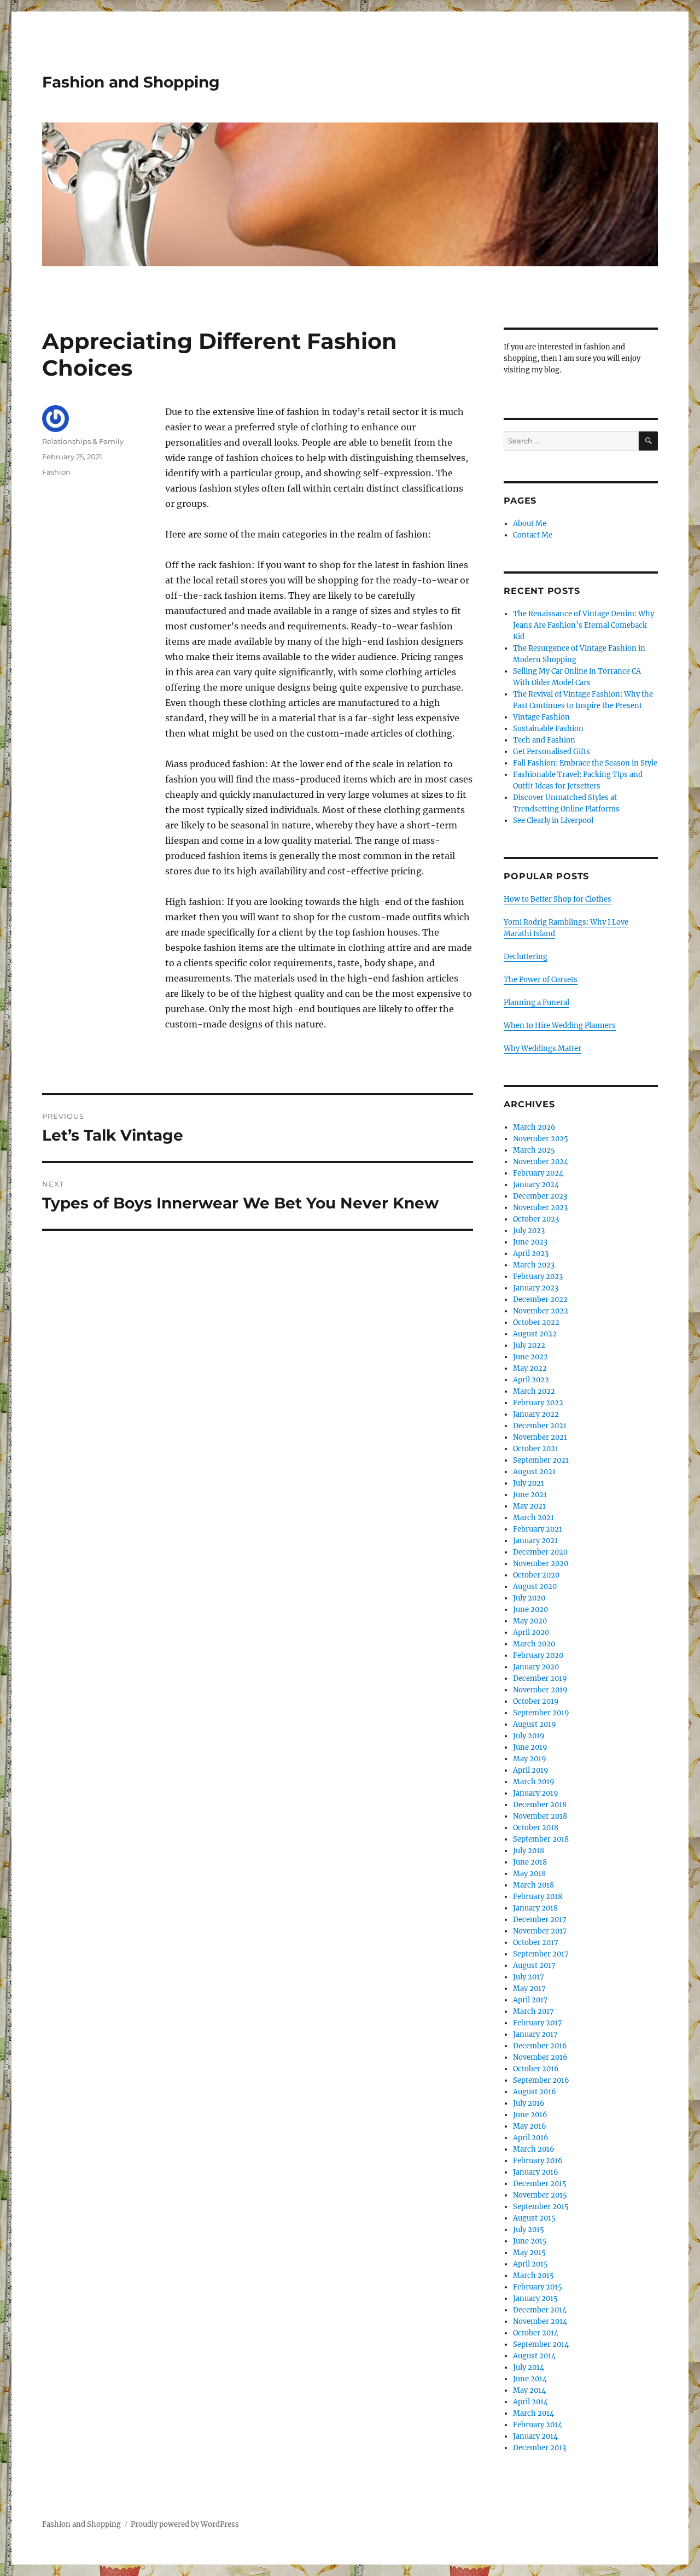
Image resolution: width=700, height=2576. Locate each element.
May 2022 (530, 1368)
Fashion (56, 472)
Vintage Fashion (541, 717)
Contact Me (533, 535)
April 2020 (531, 1632)
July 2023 (529, 1231)
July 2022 (529, 1345)
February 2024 (538, 1173)
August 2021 (534, 1472)
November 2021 (540, 1437)
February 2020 (538, 1655)
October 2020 (536, 1575)
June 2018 (530, 1862)
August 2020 (535, 1587)
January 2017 (535, 2034)
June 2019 (530, 1747)
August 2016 (535, 2092)
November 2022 (541, 1311)
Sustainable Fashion (548, 729)
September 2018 (541, 1839)
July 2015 (529, 2230)
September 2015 (541, 2207)
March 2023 (534, 1265)
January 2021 (535, 1541)
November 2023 (540, 1208)
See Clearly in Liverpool (553, 820)
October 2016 (536, 2069)
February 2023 (538, 1277)
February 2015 (538, 2287)
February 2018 (538, 1897)
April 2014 (530, 2402)
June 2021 (530, 1495)
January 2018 (535, 1908)
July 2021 (529, 1483)
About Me (530, 524)
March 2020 (534, 1644)
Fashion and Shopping (131, 82)
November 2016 (540, 2057)
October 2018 (536, 1828)
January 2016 (536, 2172)
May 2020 (530, 1621)
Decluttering (526, 957)
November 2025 (541, 1139)
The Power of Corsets (541, 980)
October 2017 (536, 1943)
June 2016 (530, 2115)
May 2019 (530, 1759)
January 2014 (535, 2436)
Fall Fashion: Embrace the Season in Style (585, 763)
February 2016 (538, 2161)
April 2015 (530, 2264)
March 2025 (534, 1150)
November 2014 (540, 2321)
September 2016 (541, 2080)
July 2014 (529, 2367)
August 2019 (535, 1724)
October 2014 (536, 2333)
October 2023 (536, 1219)
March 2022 (534, 1391)
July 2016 (529, 2103)
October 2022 (536, 1322)
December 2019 (540, 1678)
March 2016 (534, 2149)
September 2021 (541, 1460)
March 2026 (534, 1127)
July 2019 (529, 1736)
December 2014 (540, 2310)
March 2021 (533, 1518)
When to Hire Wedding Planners (560, 1026)
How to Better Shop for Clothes (558, 899)
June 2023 (530, 1242)
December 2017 (540, 1920)
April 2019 (531, 1770)
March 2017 (533, 2011)
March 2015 (533, 2276)
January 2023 (536, 1288)
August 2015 (534, 2218)
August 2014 (534, 2356)
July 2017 (529, 1977)
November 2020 (541, 1564)
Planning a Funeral (536, 1003)
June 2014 (530, 2379)
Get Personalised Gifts (552, 752)
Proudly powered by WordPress (185, 2524)
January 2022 (536, 1414)
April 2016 (531, 2138)
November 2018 (540, 1816)
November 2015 (540, 2195)
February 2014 (538, 2425)
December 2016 (540, 2046)
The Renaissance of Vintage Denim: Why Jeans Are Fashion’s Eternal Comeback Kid (584, 625)
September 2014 (541, 2344)
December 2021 (540, 1426)
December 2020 (540, 1552)
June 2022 (530, 1357)
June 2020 (530, 1610)
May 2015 (529, 2253)
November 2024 (541, 1162)
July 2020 (529, 1598)
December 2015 (540, 2184)
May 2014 (529, 2390)
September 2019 (541, 1713)
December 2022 (540, 1299)
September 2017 (541, 1954)
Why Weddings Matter (542, 1048)
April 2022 (531, 1380)
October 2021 (536, 1449)
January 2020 (536, 1667)
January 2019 (536, 1793)
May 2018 (529, 1874)
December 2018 (540, 1805)
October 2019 (536, 1701)
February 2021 (538, 1529)
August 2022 (535, 1334)
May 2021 (529, 1506)
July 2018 (529, 1851)
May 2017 (529, 1988)
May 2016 (530, 2126)
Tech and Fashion (544, 740)
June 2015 (530, 2241)
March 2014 (533, 2413)
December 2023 (540, 1196)
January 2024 (536, 1185)
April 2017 (530, 2000)
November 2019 (540, 1690)
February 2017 (538, 2023)
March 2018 (533, 1885)
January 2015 (535, 2298)
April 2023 (531, 1254)
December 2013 (539, 2448)
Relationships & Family (83, 441)
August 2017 (534, 1965)
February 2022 (538, 1403)
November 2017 (540, 1931)
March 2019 (534, 1782)
